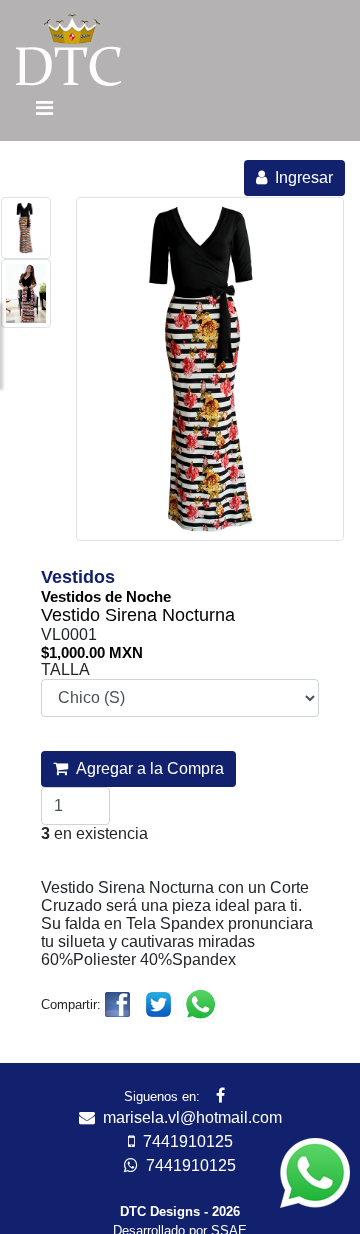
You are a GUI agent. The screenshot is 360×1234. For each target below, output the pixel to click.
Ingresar (300, 177)
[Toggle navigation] (44, 113)
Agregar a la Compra (146, 768)
